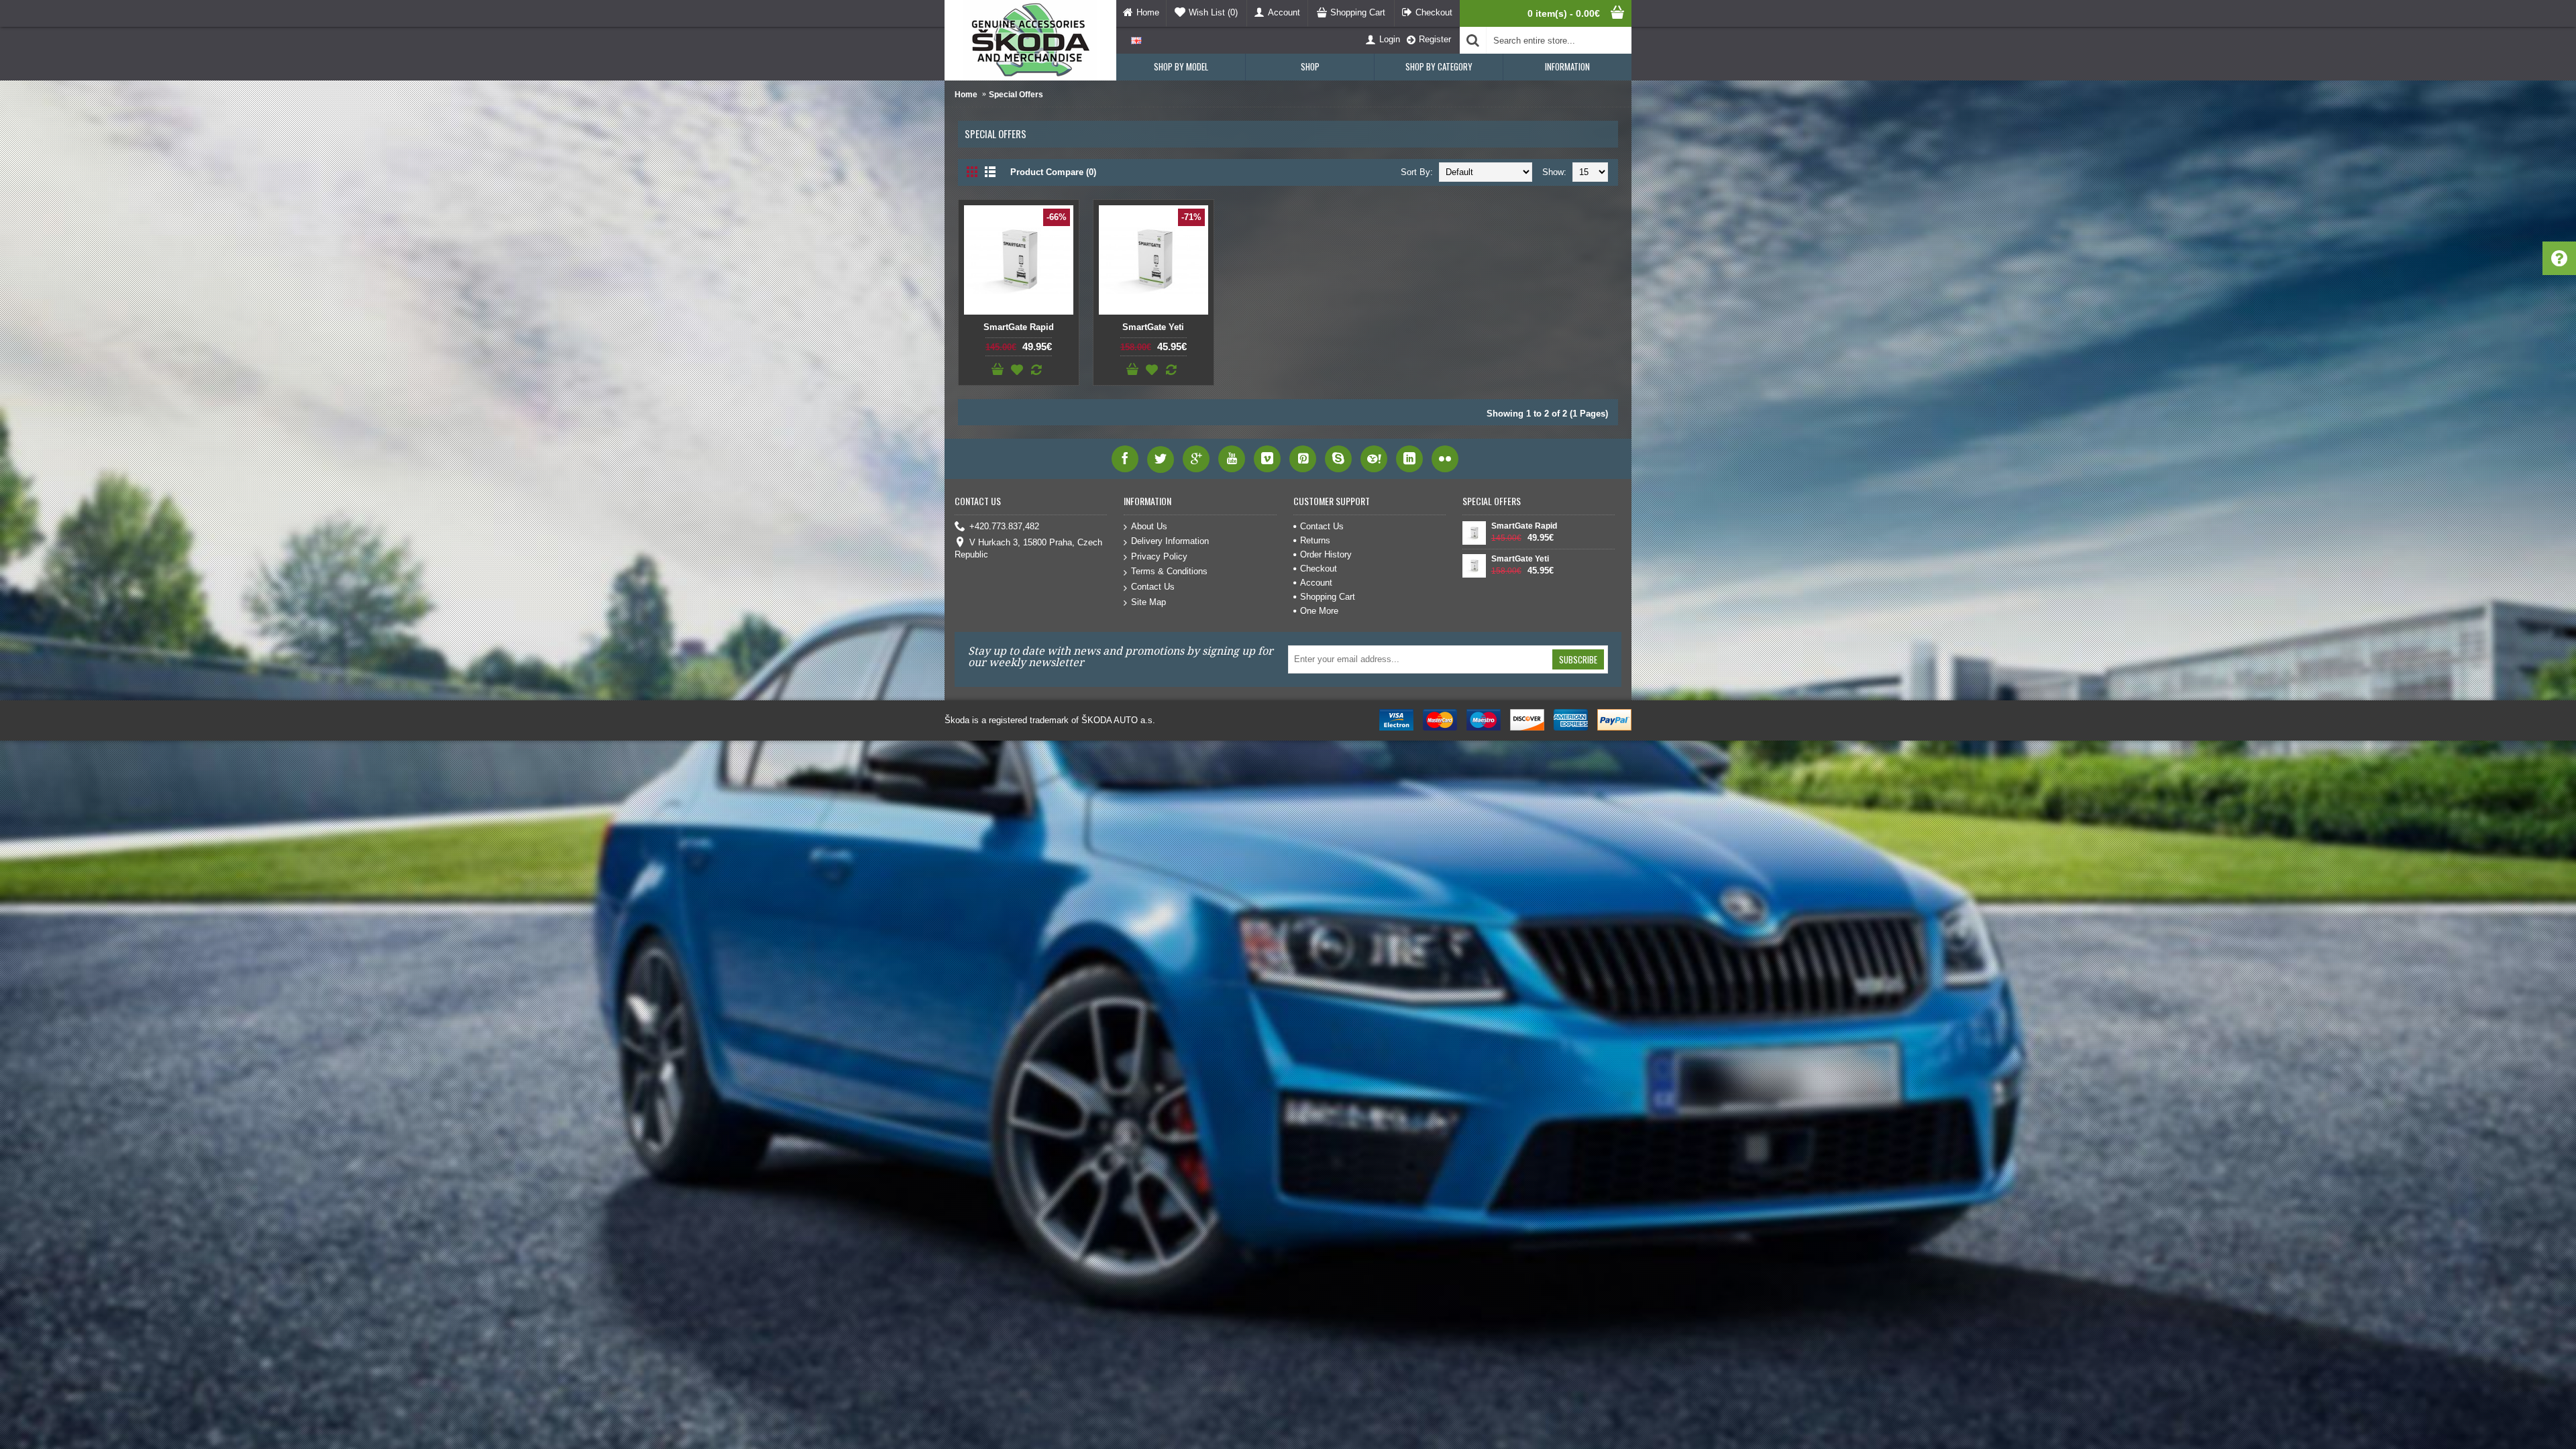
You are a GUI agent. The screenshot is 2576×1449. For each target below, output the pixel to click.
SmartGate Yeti (1153, 327)
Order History (1326, 554)
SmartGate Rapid (1019, 327)
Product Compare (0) (1053, 172)
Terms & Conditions (1169, 571)
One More (1319, 611)
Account (1316, 583)
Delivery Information (1170, 541)
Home (966, 95)
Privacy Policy (1159, 556)
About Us (1149, 526)
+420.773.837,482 (1004, 526)
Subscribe (1578, 659)
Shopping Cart (1328, 597)
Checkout (1319, 569)
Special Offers (1016, 95)
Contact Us (1153, 587)
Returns (1315, 540)
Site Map (1148, 602)
